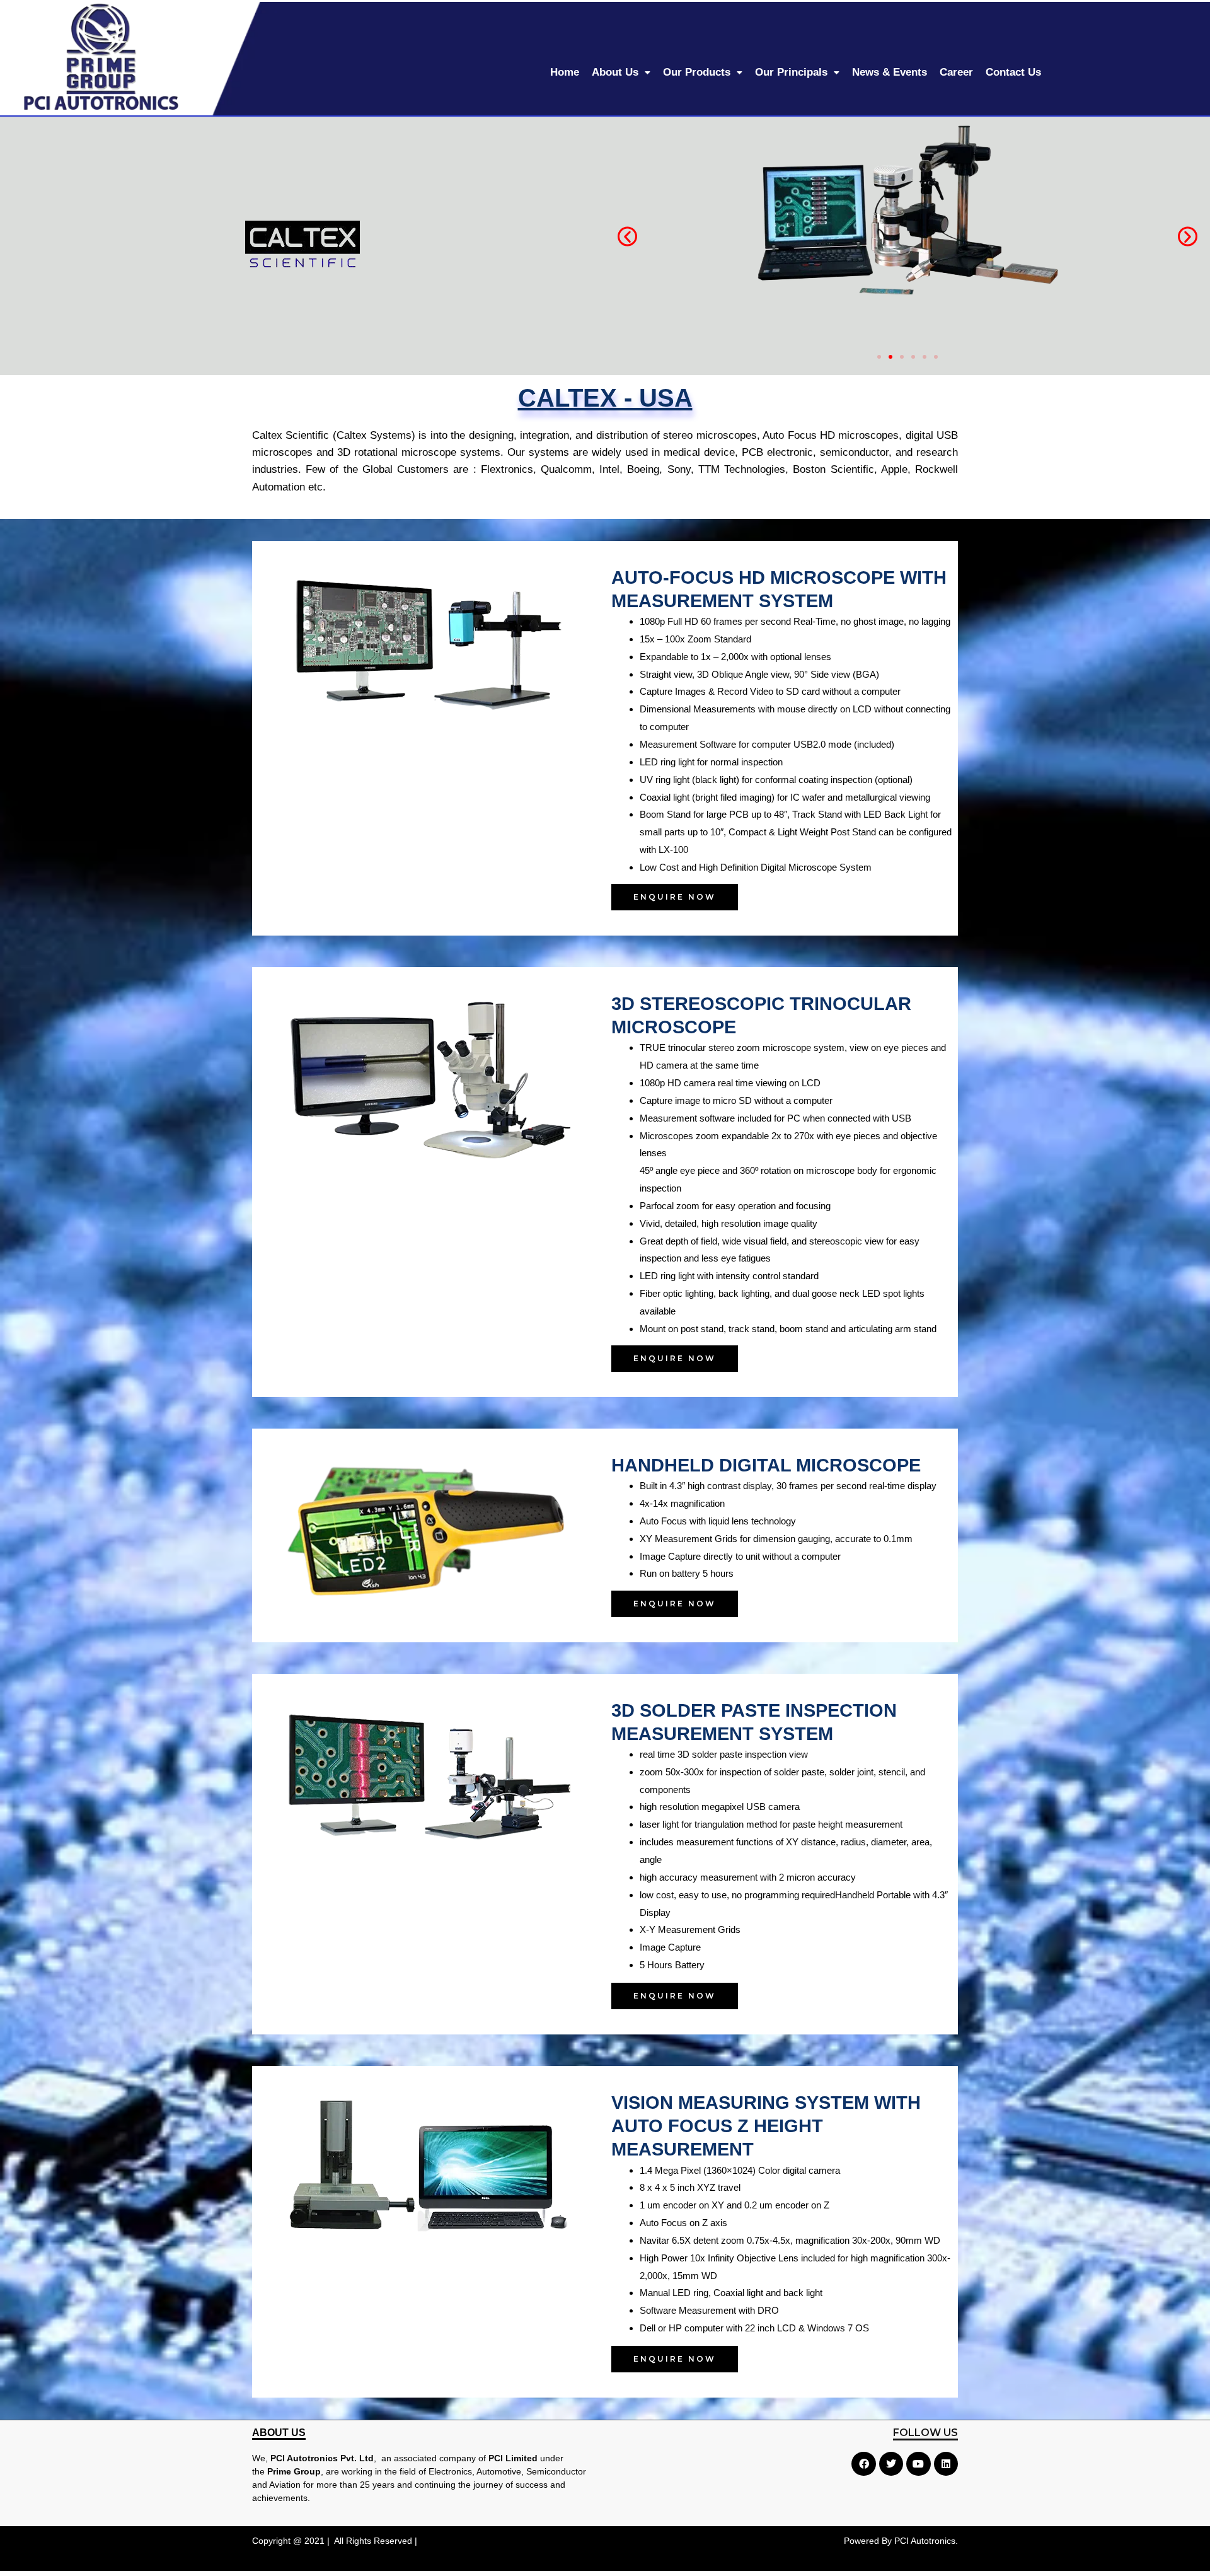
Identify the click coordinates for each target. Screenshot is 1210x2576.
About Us (615, 72)
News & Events (890, 72)
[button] (627, 237)
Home (565, 72)
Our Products (697, 72)
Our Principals (791, 72)
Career (956, 72)
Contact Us (1013, 72)
